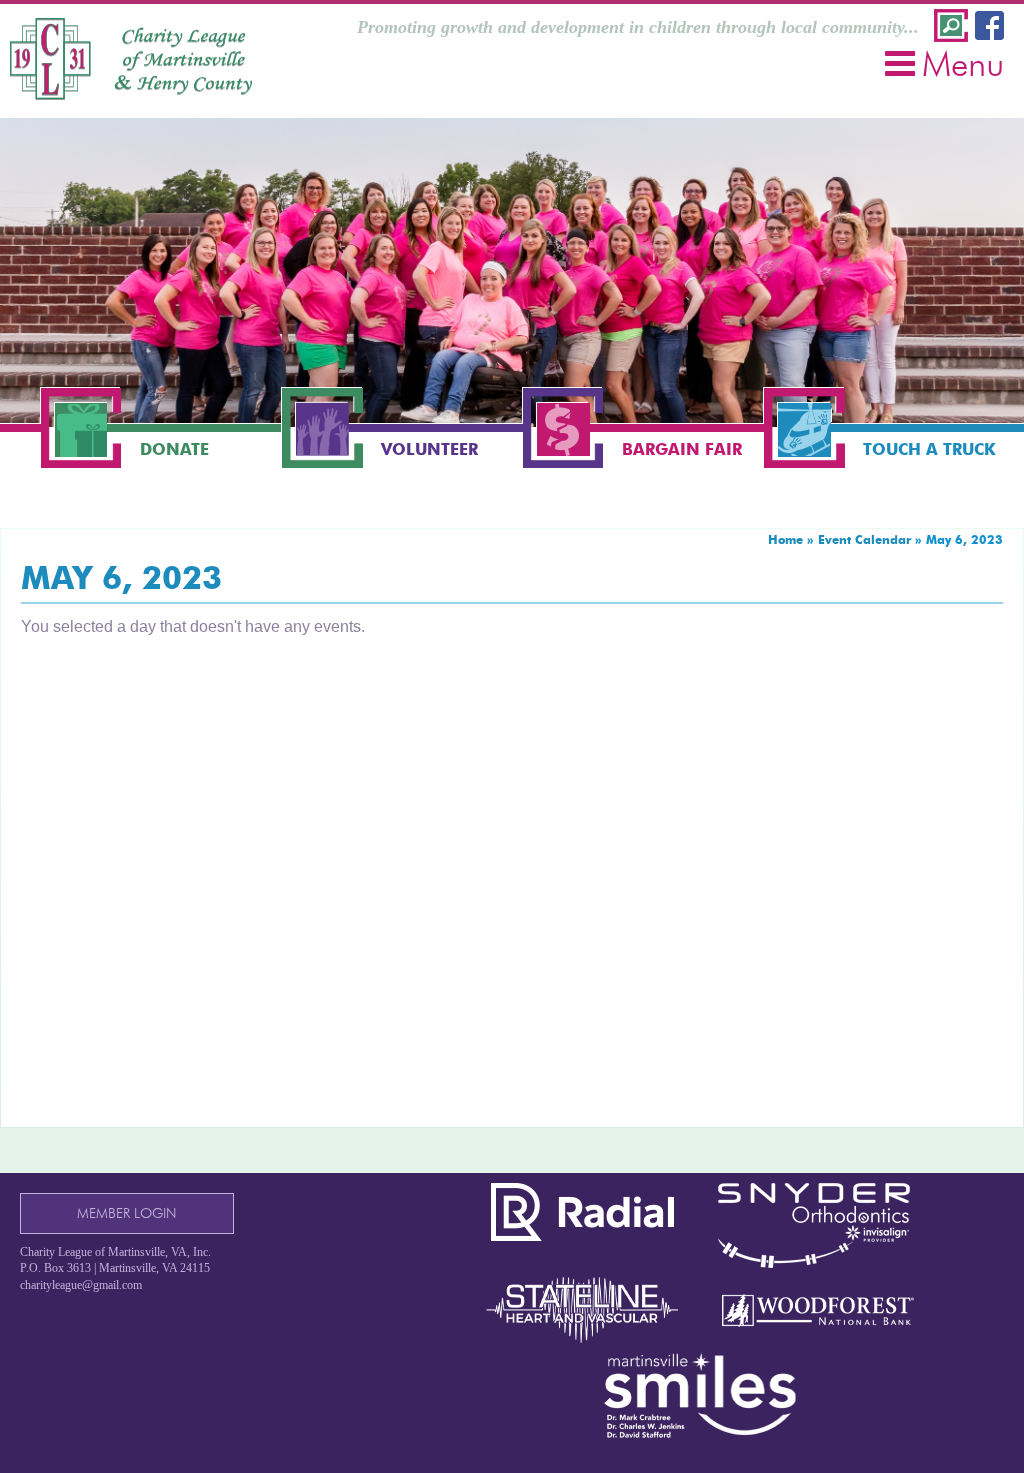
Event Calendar (864, 539)
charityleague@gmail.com (81, 1285)
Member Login (126, 1213)
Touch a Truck (929, 449)
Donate (174, 449)
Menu (963, 63)
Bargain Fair (682, 449)
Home (785, 539)
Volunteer (429, 449)
